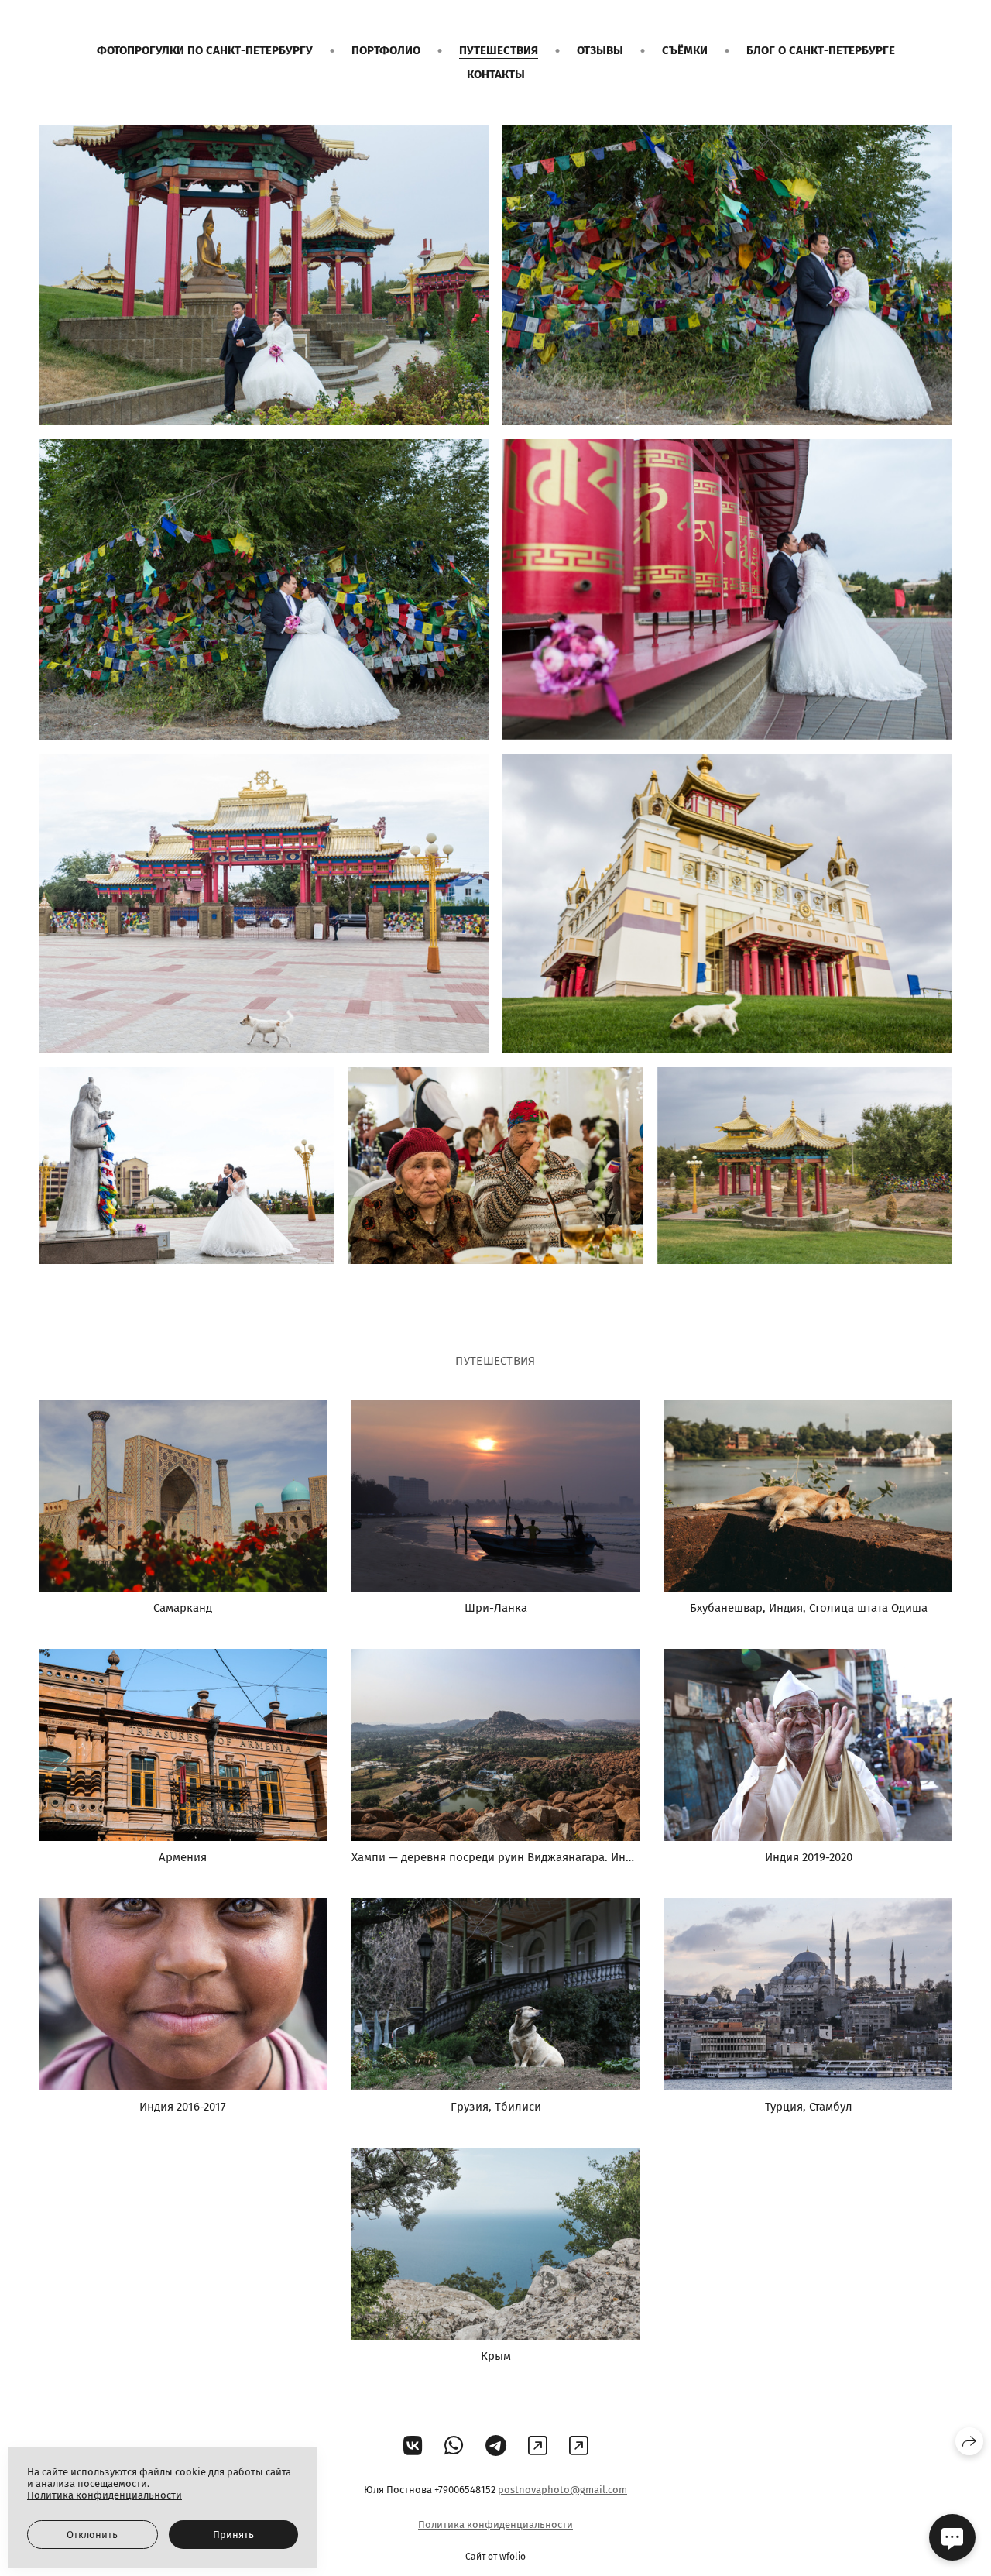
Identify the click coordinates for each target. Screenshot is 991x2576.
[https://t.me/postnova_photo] (496, 2446)
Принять (233, 2535)
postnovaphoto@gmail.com (562, 2490)
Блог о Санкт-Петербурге (821, 50)
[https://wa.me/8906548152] (579, 2446)
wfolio (513, 2557)
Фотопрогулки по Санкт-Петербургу (205, 50)
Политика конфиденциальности (495, 2524)
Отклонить (92, 2535)
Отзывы (600, 50)
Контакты (496, 74)
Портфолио (386, 50)
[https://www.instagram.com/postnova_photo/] (538, 2446)
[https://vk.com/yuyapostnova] (413, 2446)
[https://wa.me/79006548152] (454, 2446)
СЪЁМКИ (685, 50)
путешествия (499, 50)
